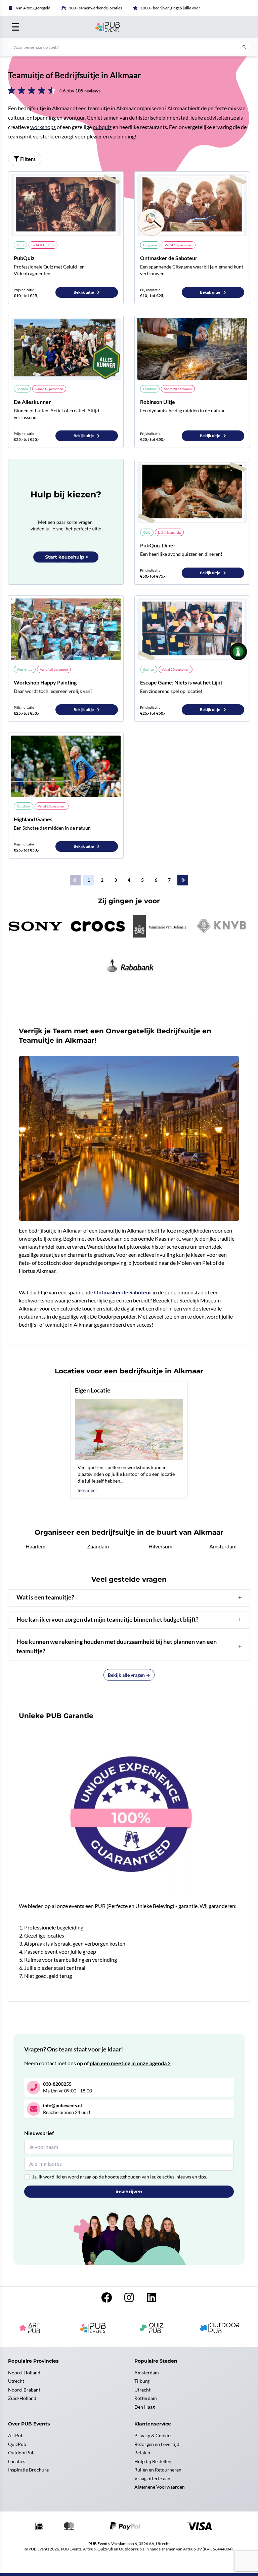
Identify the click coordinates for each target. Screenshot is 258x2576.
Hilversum (160, 1546)
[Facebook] (107, 2299)
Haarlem (35, 1546)
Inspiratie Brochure (28, 2470)
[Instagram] (130, 2299)
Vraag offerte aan (152, 2478)
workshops (43, 127)
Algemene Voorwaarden (160, 2487)
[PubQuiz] (66, 205)
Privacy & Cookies (153, 2435)
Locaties (17, 2461)
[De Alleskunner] (66, 349)
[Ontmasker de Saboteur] (192, 205)
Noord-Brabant (24, 2390)
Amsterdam (223, 1546)
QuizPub (17, 2444)
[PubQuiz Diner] (192, 492)
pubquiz (102, 127)
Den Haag (145, 2407)
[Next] (183, 880)
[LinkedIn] (152, 2299)
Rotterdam (146, 2398)
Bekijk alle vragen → (129, 1675)
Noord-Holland (24, 2373)
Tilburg (142, 2381)
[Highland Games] (66, 766)
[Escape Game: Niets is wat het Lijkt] (192, 629)
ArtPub (16, 2435)
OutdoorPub (21, 2453)
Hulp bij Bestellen (153, 2461)
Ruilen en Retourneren (158, 2470)
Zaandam (98, 1546)
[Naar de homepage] (129, 27)
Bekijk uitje (84, 292)
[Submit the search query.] (244, 47)
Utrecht (16, 2381)
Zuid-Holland (22, 2398)
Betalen (142, 2453)
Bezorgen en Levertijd (157, 2444)
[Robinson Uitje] (192, 349)
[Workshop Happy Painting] (66, 629)
